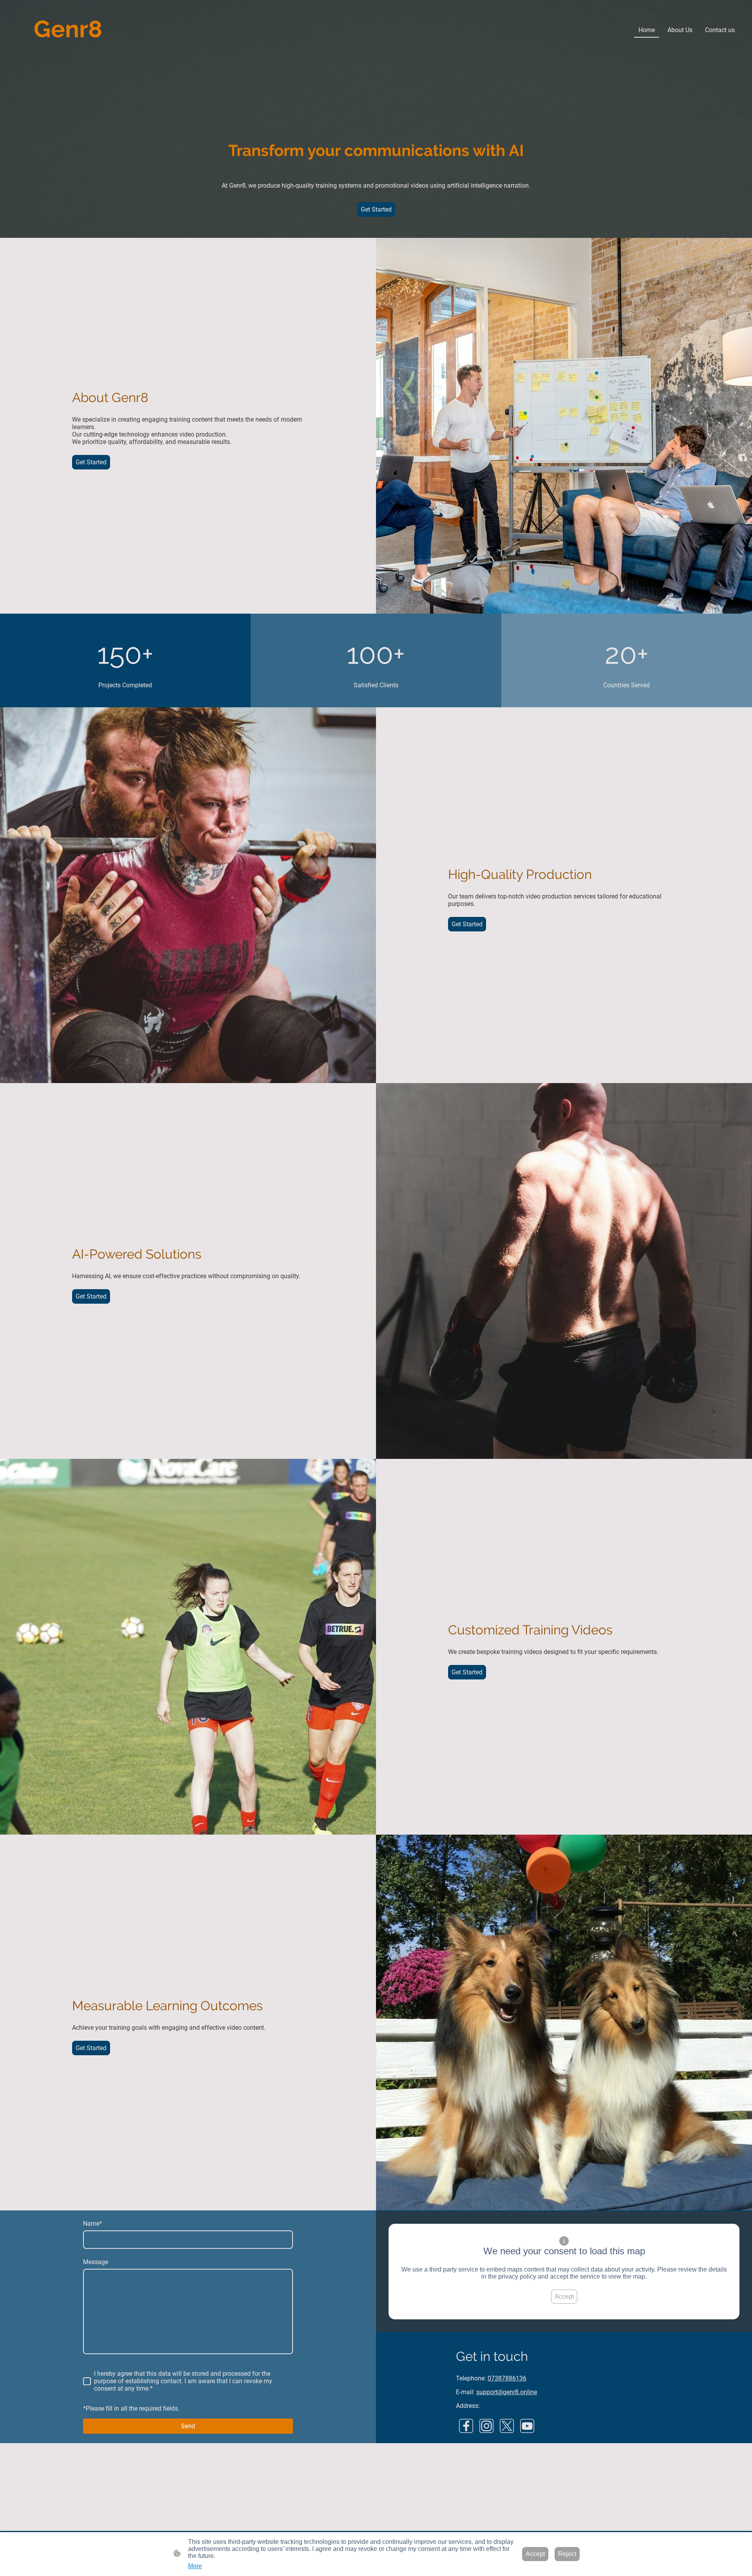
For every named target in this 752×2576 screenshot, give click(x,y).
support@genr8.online (507, 2392)
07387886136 (507, 2378)
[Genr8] (68, 50)
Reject (567, 2554)
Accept (564, 2296)
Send (188, 2426)
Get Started (376, 209)
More (195, 2566)
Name (93, 2224)
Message (96, 2262)
